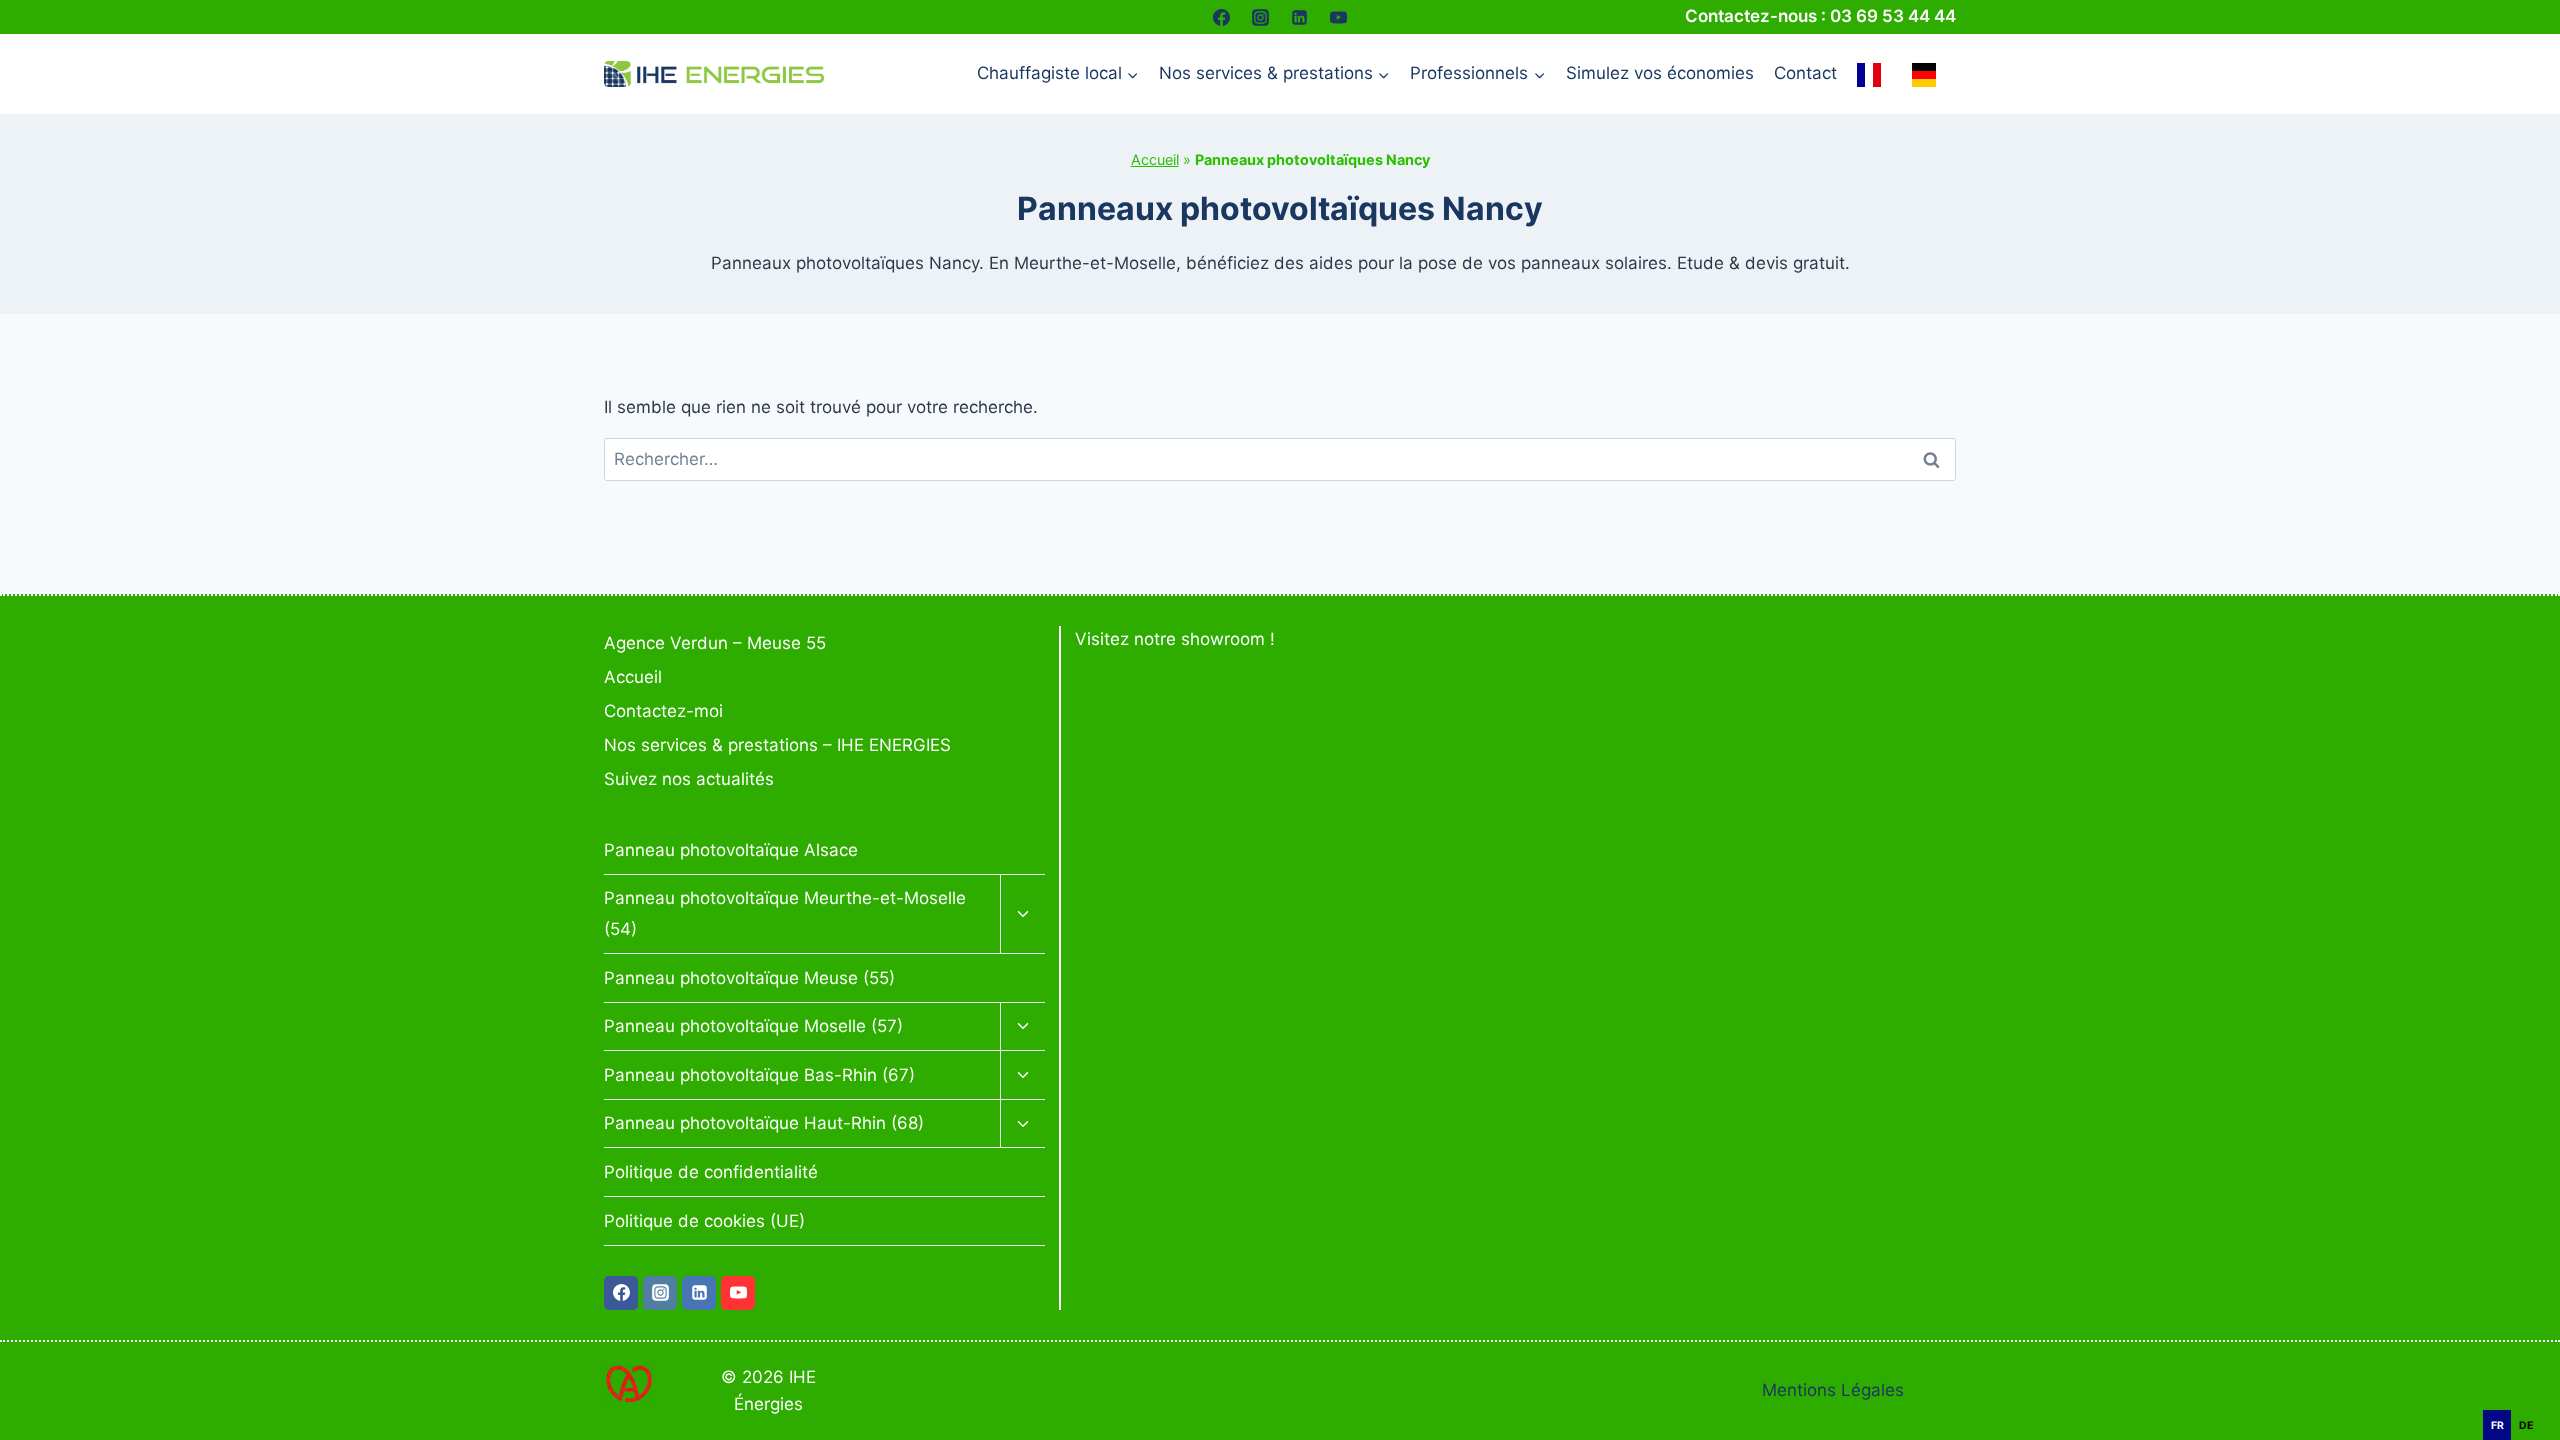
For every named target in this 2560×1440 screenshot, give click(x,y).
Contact (1805, 73)
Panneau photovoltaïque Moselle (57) (753, 1026)
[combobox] (2530, 1399)
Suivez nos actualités (689, 779)
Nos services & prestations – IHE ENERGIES (777, 745)
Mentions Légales (1833, 1390)
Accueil (1155, 159)
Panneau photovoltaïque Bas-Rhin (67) (759, 1075)
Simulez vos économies (1660, 73)
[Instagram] (1260, 17)
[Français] (1874, 74)
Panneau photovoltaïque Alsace (731, 850)
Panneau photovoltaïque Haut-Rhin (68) (764, 1123)
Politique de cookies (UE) (704, 1221)
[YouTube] (1339, 17)
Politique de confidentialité (711, 1172)
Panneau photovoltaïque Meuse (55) (749, 978)
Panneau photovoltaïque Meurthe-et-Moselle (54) (785, 913)
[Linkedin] (1300, 17)
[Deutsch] (1929, 74)
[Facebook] (1221, 17)
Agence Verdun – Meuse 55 (715, 643)
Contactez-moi (663, 711)
